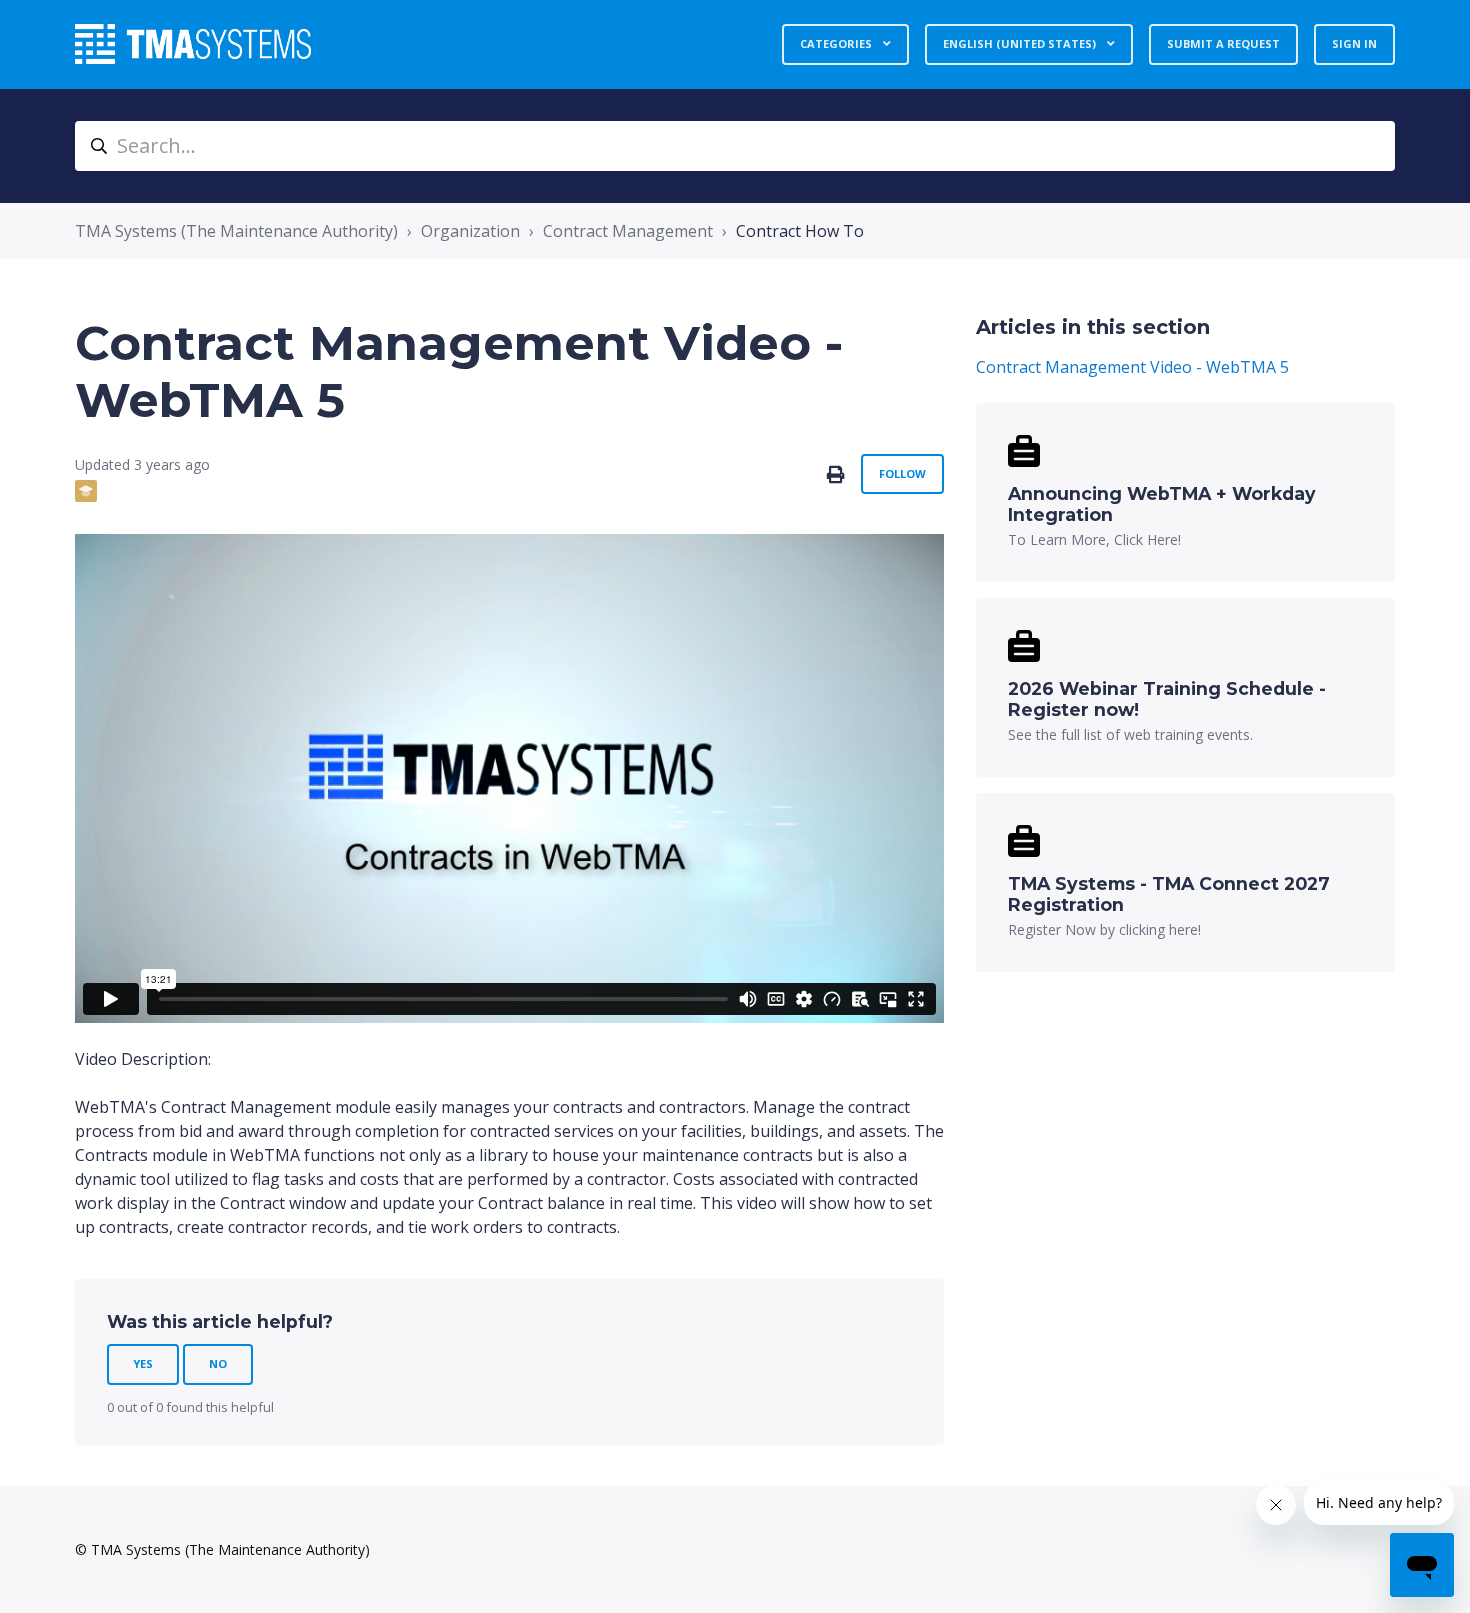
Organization (470, 231)
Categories (837, 43)
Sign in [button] (1354, 43)
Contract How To (800, 231)
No (218, 1363)
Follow (902, 473)
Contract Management (628, 231)
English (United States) (1021, 43)
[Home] (193, 44)
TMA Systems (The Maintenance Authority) (236, 231)
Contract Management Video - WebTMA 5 (1132, 367)
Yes (143, 1363)
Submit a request (1223, 43)
